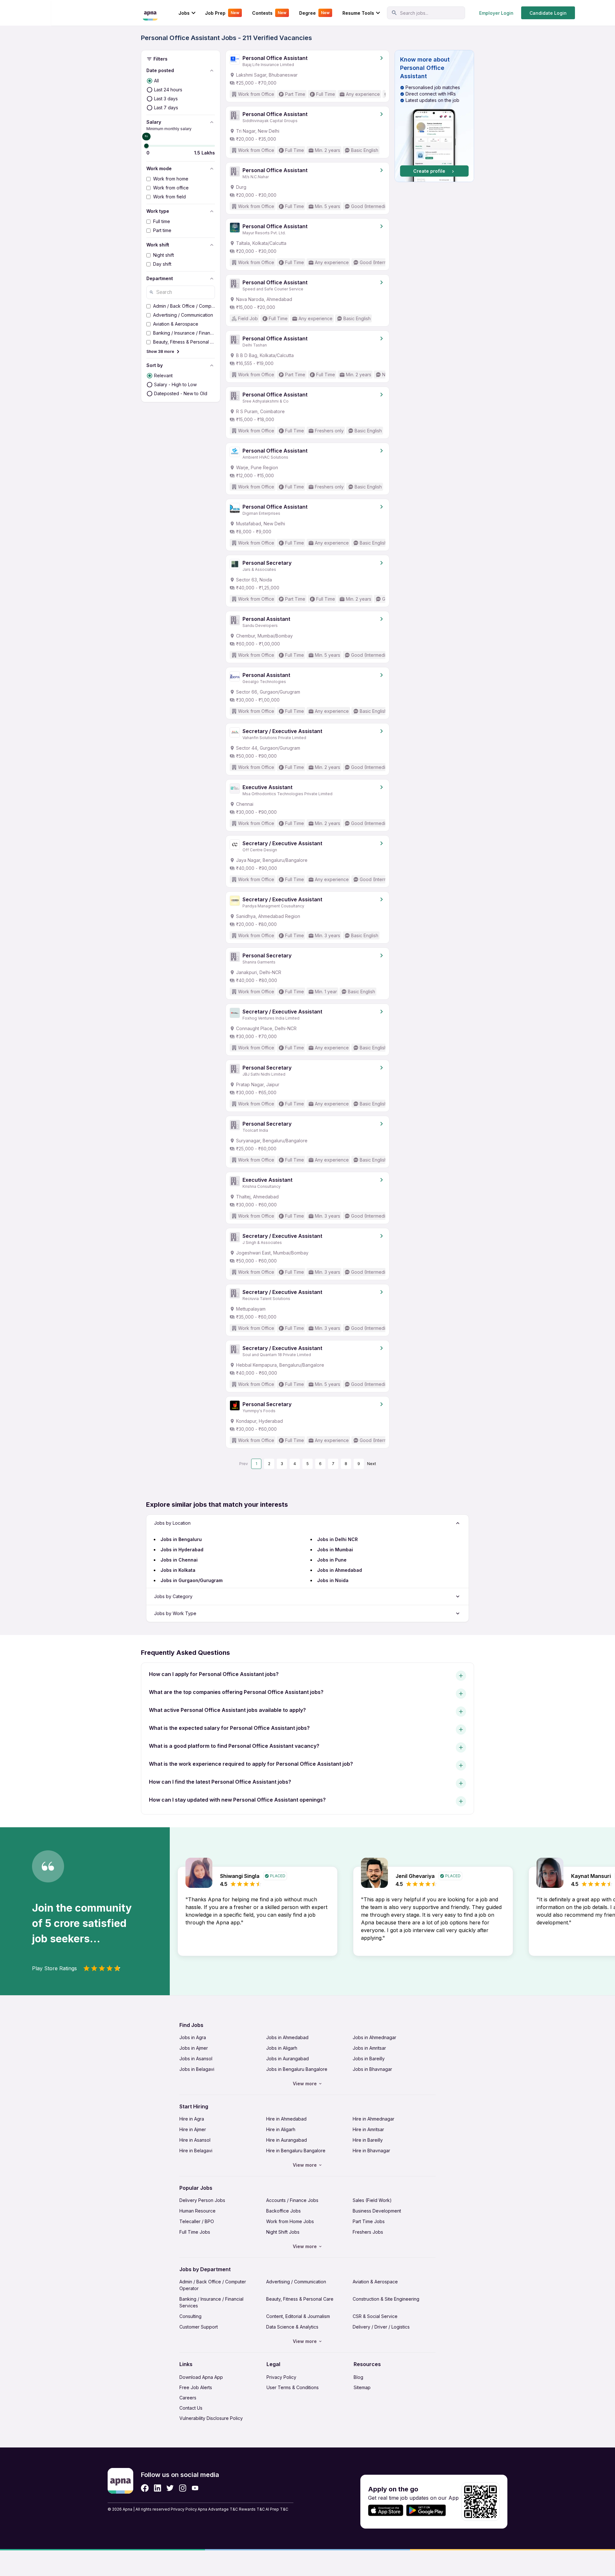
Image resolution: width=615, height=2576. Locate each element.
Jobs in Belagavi (197, 2069)
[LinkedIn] (157, 2488)
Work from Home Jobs (290, 2221)
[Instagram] (183, 2488)
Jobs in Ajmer (194, 2048)
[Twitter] (170, 2488)
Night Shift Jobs (283, 2232)
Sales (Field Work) (372, 2200)
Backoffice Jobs (283, 2211)
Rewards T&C (252, 2509)
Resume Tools (358, 13)
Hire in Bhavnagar (371, 2151)
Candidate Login (548, 13)
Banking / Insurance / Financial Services (211, 2302)
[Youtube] (195, 2488)
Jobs (184, 13)
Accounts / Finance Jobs (292, 2200)
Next (372, 1464)
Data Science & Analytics (292, 2327)
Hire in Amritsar (368, 2129)
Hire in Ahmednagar (373, 2119)
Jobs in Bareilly (369, 2059)
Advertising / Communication (296, 2282)
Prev (244, 1464)
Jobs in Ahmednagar (374, 2037)
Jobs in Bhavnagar (372, 2069)
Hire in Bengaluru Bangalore (296, 2151)
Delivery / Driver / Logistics (381, 2327)
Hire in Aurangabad (287, 2140)
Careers (188, 2398)
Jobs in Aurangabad (287, 2059)
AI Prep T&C (277, 2509)
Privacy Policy (281, 2377)
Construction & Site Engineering (386, 2299)
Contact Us (191, 2408)
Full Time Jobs (195, 2232)
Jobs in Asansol (196, 2059)
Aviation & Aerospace (375, 2282)
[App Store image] (386, 2510)
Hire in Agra (192, 2119)
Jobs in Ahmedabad (287, 2037)
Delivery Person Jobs (202, 2200)
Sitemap (362, 2387)
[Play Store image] (429, 2510)
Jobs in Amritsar (369, 2048)
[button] (434, 116)
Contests (269, 13)
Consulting (190, 2316)
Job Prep (222, 13)
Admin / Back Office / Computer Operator (213, 2285)
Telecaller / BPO (197, 2221)
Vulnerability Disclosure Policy (211, 2418)
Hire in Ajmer (193, 2129)
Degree (314, 13)
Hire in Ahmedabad (286, 2119)
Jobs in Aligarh (282, 2048)
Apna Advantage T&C (218, 2509)
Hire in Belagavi (196, 2151)
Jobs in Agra (193, 2037)
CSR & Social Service (375, 2316)
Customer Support (199, 2327)
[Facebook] (145, 2488)
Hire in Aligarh (281, 2129)
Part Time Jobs (369, 2221)
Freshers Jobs (368, 2232)
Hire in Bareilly (368, 2140)
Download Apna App (201, 2377)
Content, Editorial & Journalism (298, 2316)
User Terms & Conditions (293, 2387)
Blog (358, 2377)
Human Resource (197, 2211)
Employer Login (496, 13)
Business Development (377, 2211)
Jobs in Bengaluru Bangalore (297, 2069)
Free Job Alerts (196, 2387)
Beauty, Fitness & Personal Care (300, 2299)
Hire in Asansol (195, 2140)
